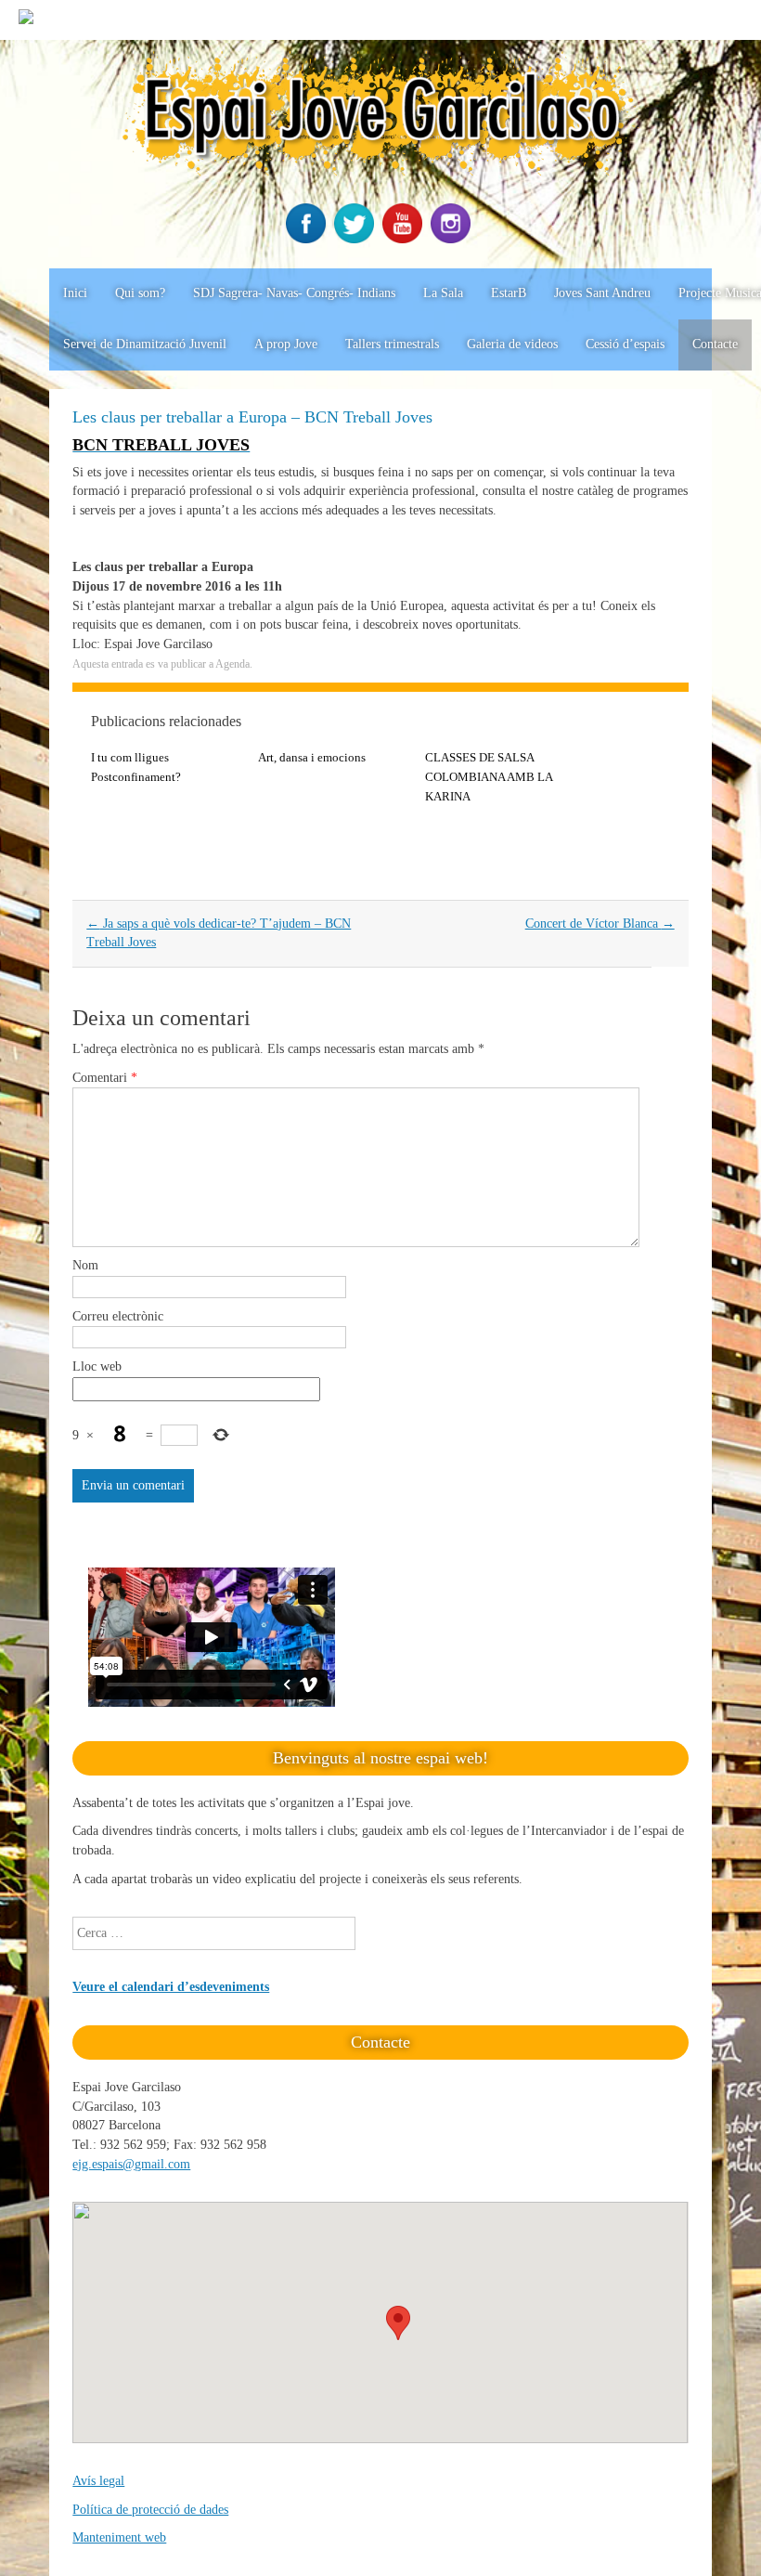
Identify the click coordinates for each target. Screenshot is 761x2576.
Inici (75, 293)
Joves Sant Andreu (602, 293)
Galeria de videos (512, 344)
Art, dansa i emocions (312, 757)
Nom (85, 1265)
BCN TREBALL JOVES (161, 445)
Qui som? (140, 293)
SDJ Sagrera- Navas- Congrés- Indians (294, 293)
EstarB (509, 293)
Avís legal (98, 2481)
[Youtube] (405, 239)
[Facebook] (308, 239)
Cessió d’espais (625, 344)
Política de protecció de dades (150, 2510)
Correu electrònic (118, 1316)
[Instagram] (453, 239)
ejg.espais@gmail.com (131, 2164)
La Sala (443, 293)
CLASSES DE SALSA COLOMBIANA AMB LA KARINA (489, 777)
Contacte (715, 344)
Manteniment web (119, 2537)
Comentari (105, 1078)
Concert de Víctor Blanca (600, 924)
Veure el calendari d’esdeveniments (171, 1987)
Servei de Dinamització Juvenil (145, 344)
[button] (398, 2323)
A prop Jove (286, 344)
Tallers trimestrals (392, 344)
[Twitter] (356, 239)
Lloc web (97, 1366)
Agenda (232, 664)
